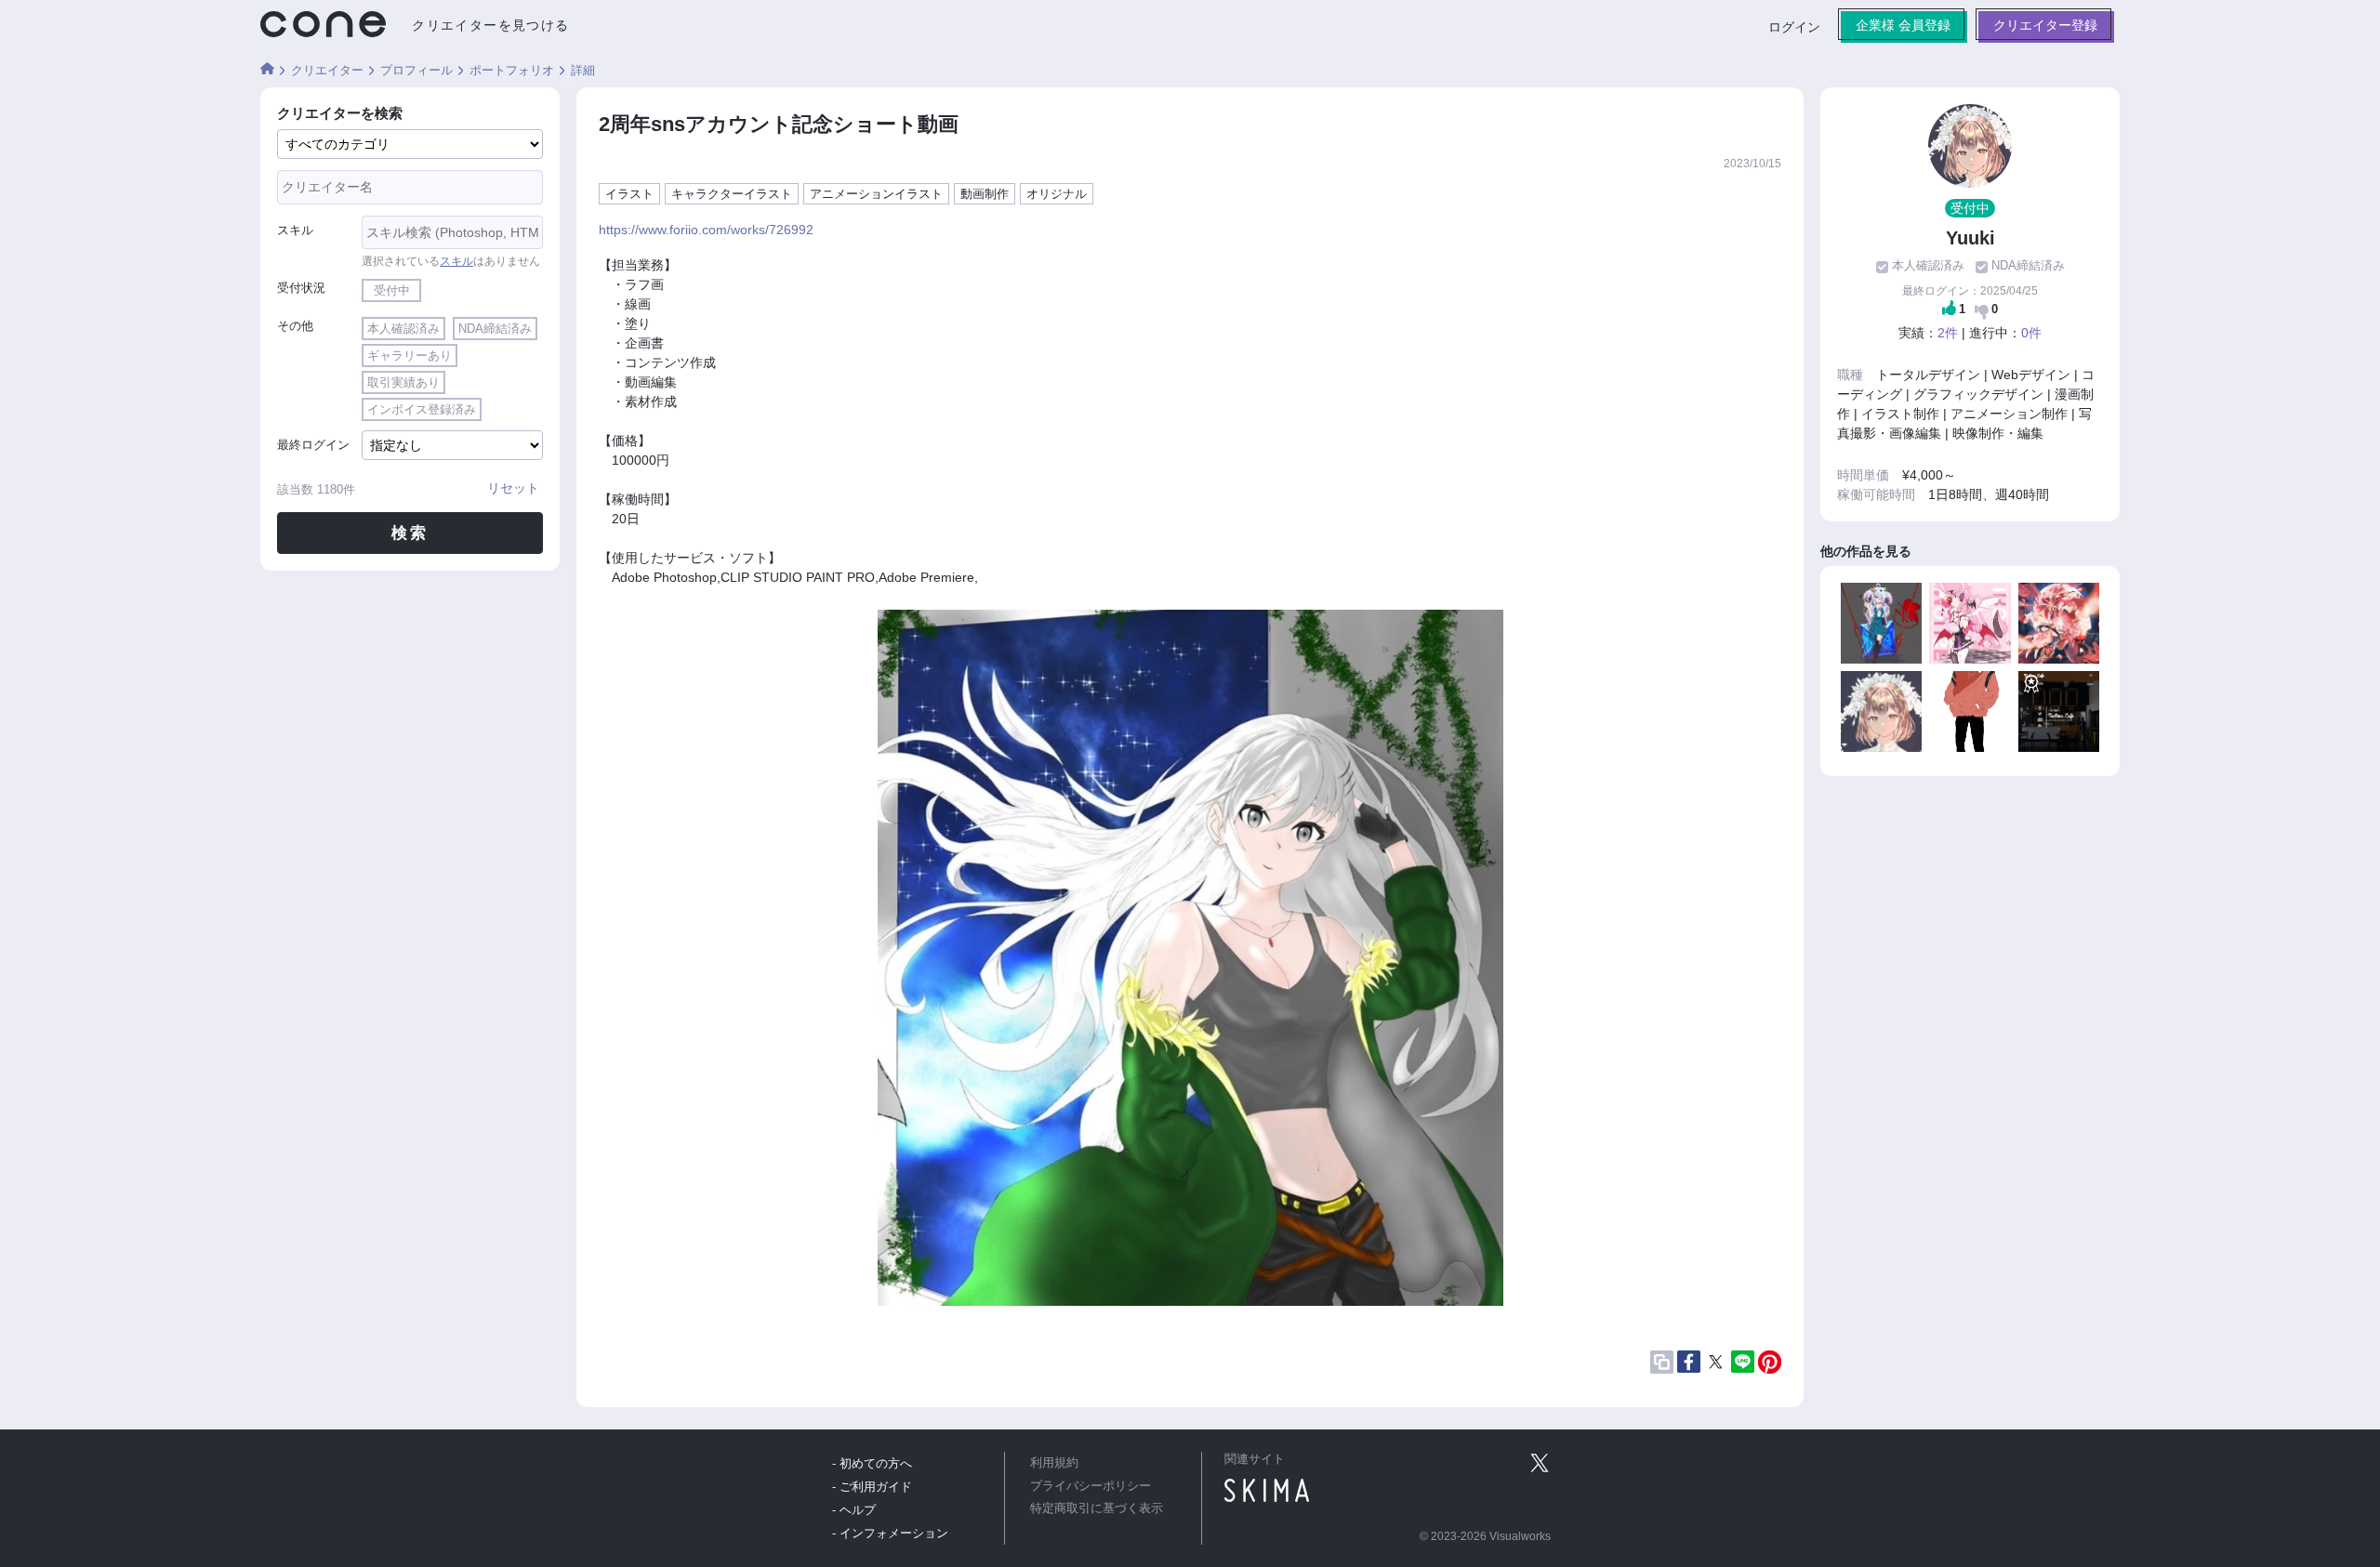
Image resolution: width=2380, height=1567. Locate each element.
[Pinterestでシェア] (1770, 1362)
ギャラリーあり (410, 356)
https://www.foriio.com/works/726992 (706, 230)
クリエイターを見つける (490, 25)
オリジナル (1057, 194)
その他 (295, 326)
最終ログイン (313, 445)
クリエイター (327, 70)
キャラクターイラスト (732, 194)
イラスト (629, 194)
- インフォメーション (890, 1533)
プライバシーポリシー (1091, 1486)
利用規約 (1054, 1463)
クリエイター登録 (2045, 25)
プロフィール (416, 70)
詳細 (583, 70)
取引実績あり (403, 382)
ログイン (1794, 27)
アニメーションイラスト (876, 194)
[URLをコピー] (1662, 1362)
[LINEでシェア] (1743, 1362)
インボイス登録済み (422, 409)
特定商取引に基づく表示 (1097, 1508)
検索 (410, 533)
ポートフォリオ (512, 70)
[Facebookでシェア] (1689, 1362)
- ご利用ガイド (872, 1487)
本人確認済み (403, 329)
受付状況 (301, 288)
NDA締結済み (495, 329)
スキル (295, 230)
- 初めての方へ (872, 1463)
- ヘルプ (854, 1510)
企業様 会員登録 (1903, 25)
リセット (513, 488)
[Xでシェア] (1716, 1362)
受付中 (392, 290)
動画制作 (985, 194)
